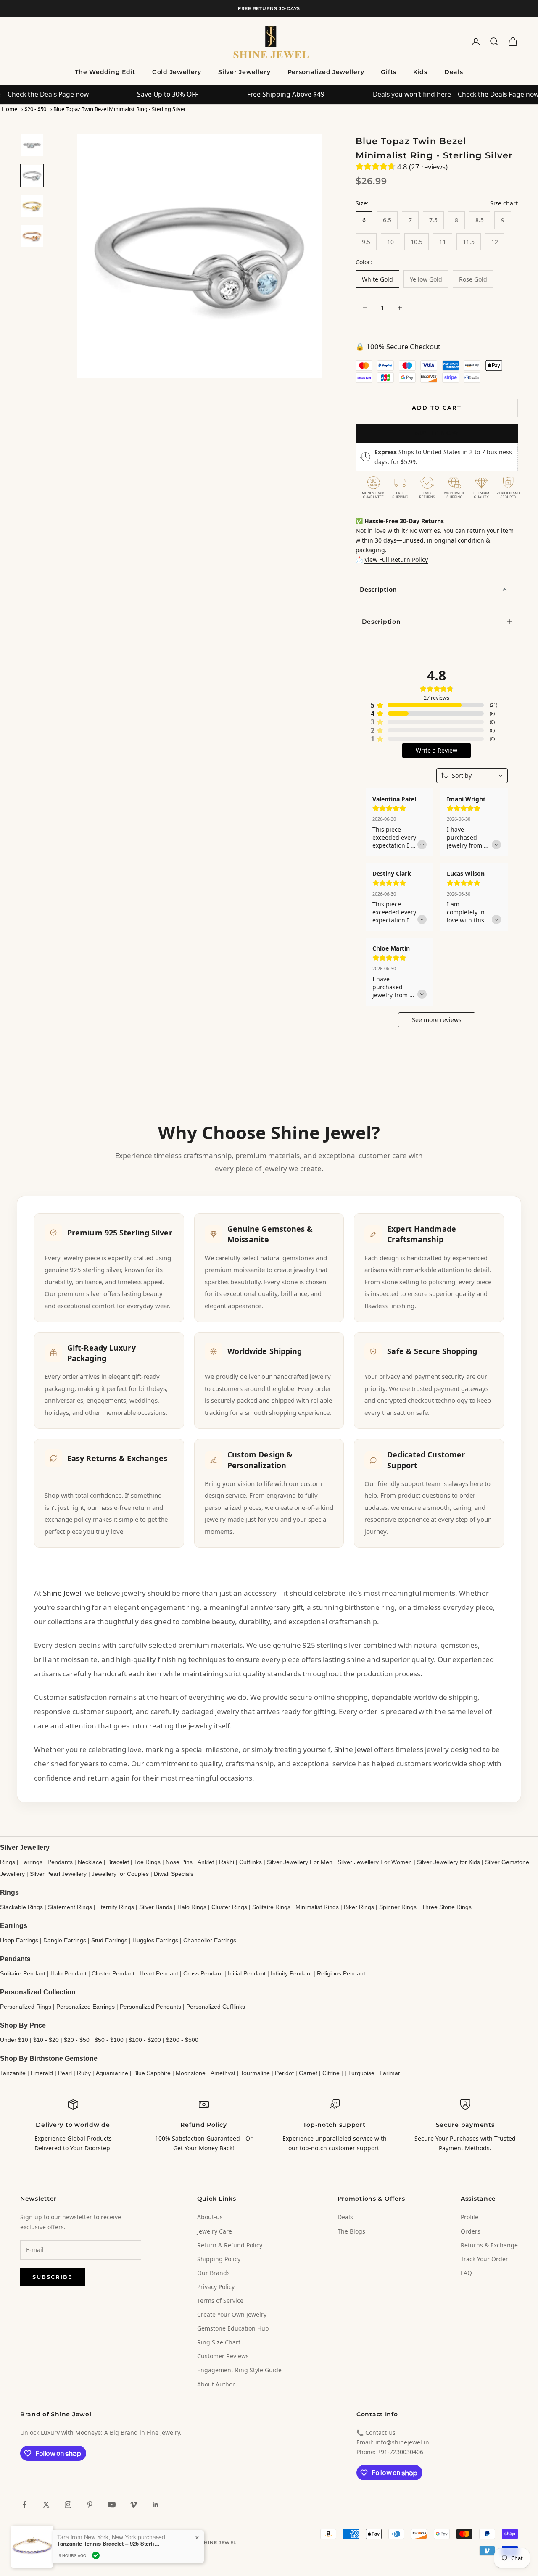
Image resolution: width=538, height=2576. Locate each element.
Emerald (42, 2073)
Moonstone (191, 2073)
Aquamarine (112, 2073)
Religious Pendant (341, 1973)
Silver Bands (156, 1907)
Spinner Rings (398, 1907)
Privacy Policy (216, 2287)
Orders (471, 2231)
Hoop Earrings (19, 1940)
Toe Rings (147, 1862)
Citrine (331, 2073)
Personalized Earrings (86, 2007)
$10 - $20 (46, 2040)
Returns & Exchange (489, 2245)
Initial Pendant (247, 1973)
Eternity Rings (116, 1907)
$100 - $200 (145, 2040)
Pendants (60, 1862)
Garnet (308, 2073)
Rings (8, 1862)
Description (378, 589)
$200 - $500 (182, 2040)
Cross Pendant (203, 1973)
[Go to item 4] (32, 236)
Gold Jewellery (177, 72)
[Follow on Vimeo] (134, 2505)
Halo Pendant (69, 1973)
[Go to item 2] (32, 176)
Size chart (504, 203)
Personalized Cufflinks (216, 2007)
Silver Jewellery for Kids (448, 1862)
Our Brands (214, 2273)
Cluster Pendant (113, 1973)
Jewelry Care (215, 2231)
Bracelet (118, 1862)
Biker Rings (359, 1907)
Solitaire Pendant (23, 1973)
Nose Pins (179, 1862)
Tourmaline (255, 2073)
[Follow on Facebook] (24, 2505)
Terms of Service (220, 2301)
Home (9, 109)
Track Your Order (484, 2259)
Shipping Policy (219, 2259)
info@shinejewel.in (402, 2442)
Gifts (389, 72)
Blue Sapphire (152, 2073)
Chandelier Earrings (210, 1940)
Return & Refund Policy (230, 2245)
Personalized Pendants (150, 2007)
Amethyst (223, 2073)
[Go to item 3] (32, 206)
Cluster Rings (229, 1907)
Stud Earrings (109, 1940)
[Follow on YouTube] (112, 2505)
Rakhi (227, 1862)
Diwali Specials (174, 1874)
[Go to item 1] (32, 145)
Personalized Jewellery (326, 72)
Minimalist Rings (317, 1907)
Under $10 (14, 2040)
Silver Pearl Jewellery (58, 1874)
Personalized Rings (26, 2007)
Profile (469, 2217)
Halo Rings (192, 1907)
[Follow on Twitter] (46, 2505)
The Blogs (351, 2231)
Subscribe (53, 2277)
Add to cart (436, 408)
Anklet (206, 1862)
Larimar (390, 2073)
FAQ (466, 2273)
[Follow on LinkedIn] (156, 2505)
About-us (210, 2217)
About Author (216, 2384)
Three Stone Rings (447, 1907)
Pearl (65, 2073)
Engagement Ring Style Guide (239, 2370)
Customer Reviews (223, 2356)
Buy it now (437, 433)
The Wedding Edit (105, 72)
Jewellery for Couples (120, 1874)
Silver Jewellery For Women (375, 1862)
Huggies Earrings (155, 1940)
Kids (420, 72)
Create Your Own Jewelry (232, 2314)
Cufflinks (251, 1862)
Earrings (31, 1862)
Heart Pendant (159, 1973)
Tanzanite (13, 2073)
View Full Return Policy (396, 560)
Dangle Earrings (65, 1940)
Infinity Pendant (291, 1973)
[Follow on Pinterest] (90, 2505)
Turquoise (361, 2073)
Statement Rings (70, 1907)
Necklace (90, 1862)
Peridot (284, 2073)
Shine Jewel (62, 1593)
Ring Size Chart (219, 2342)
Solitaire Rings (271, 1907)
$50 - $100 (109, 2040)
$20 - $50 (35, 109)
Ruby (84, 2073)
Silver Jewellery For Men (300, 1862)
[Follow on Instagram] (68, 2505)
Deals (454, 72)
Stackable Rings (21, 1907)
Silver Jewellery (244, 72)
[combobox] (472, 776)
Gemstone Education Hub (233, 2328)
